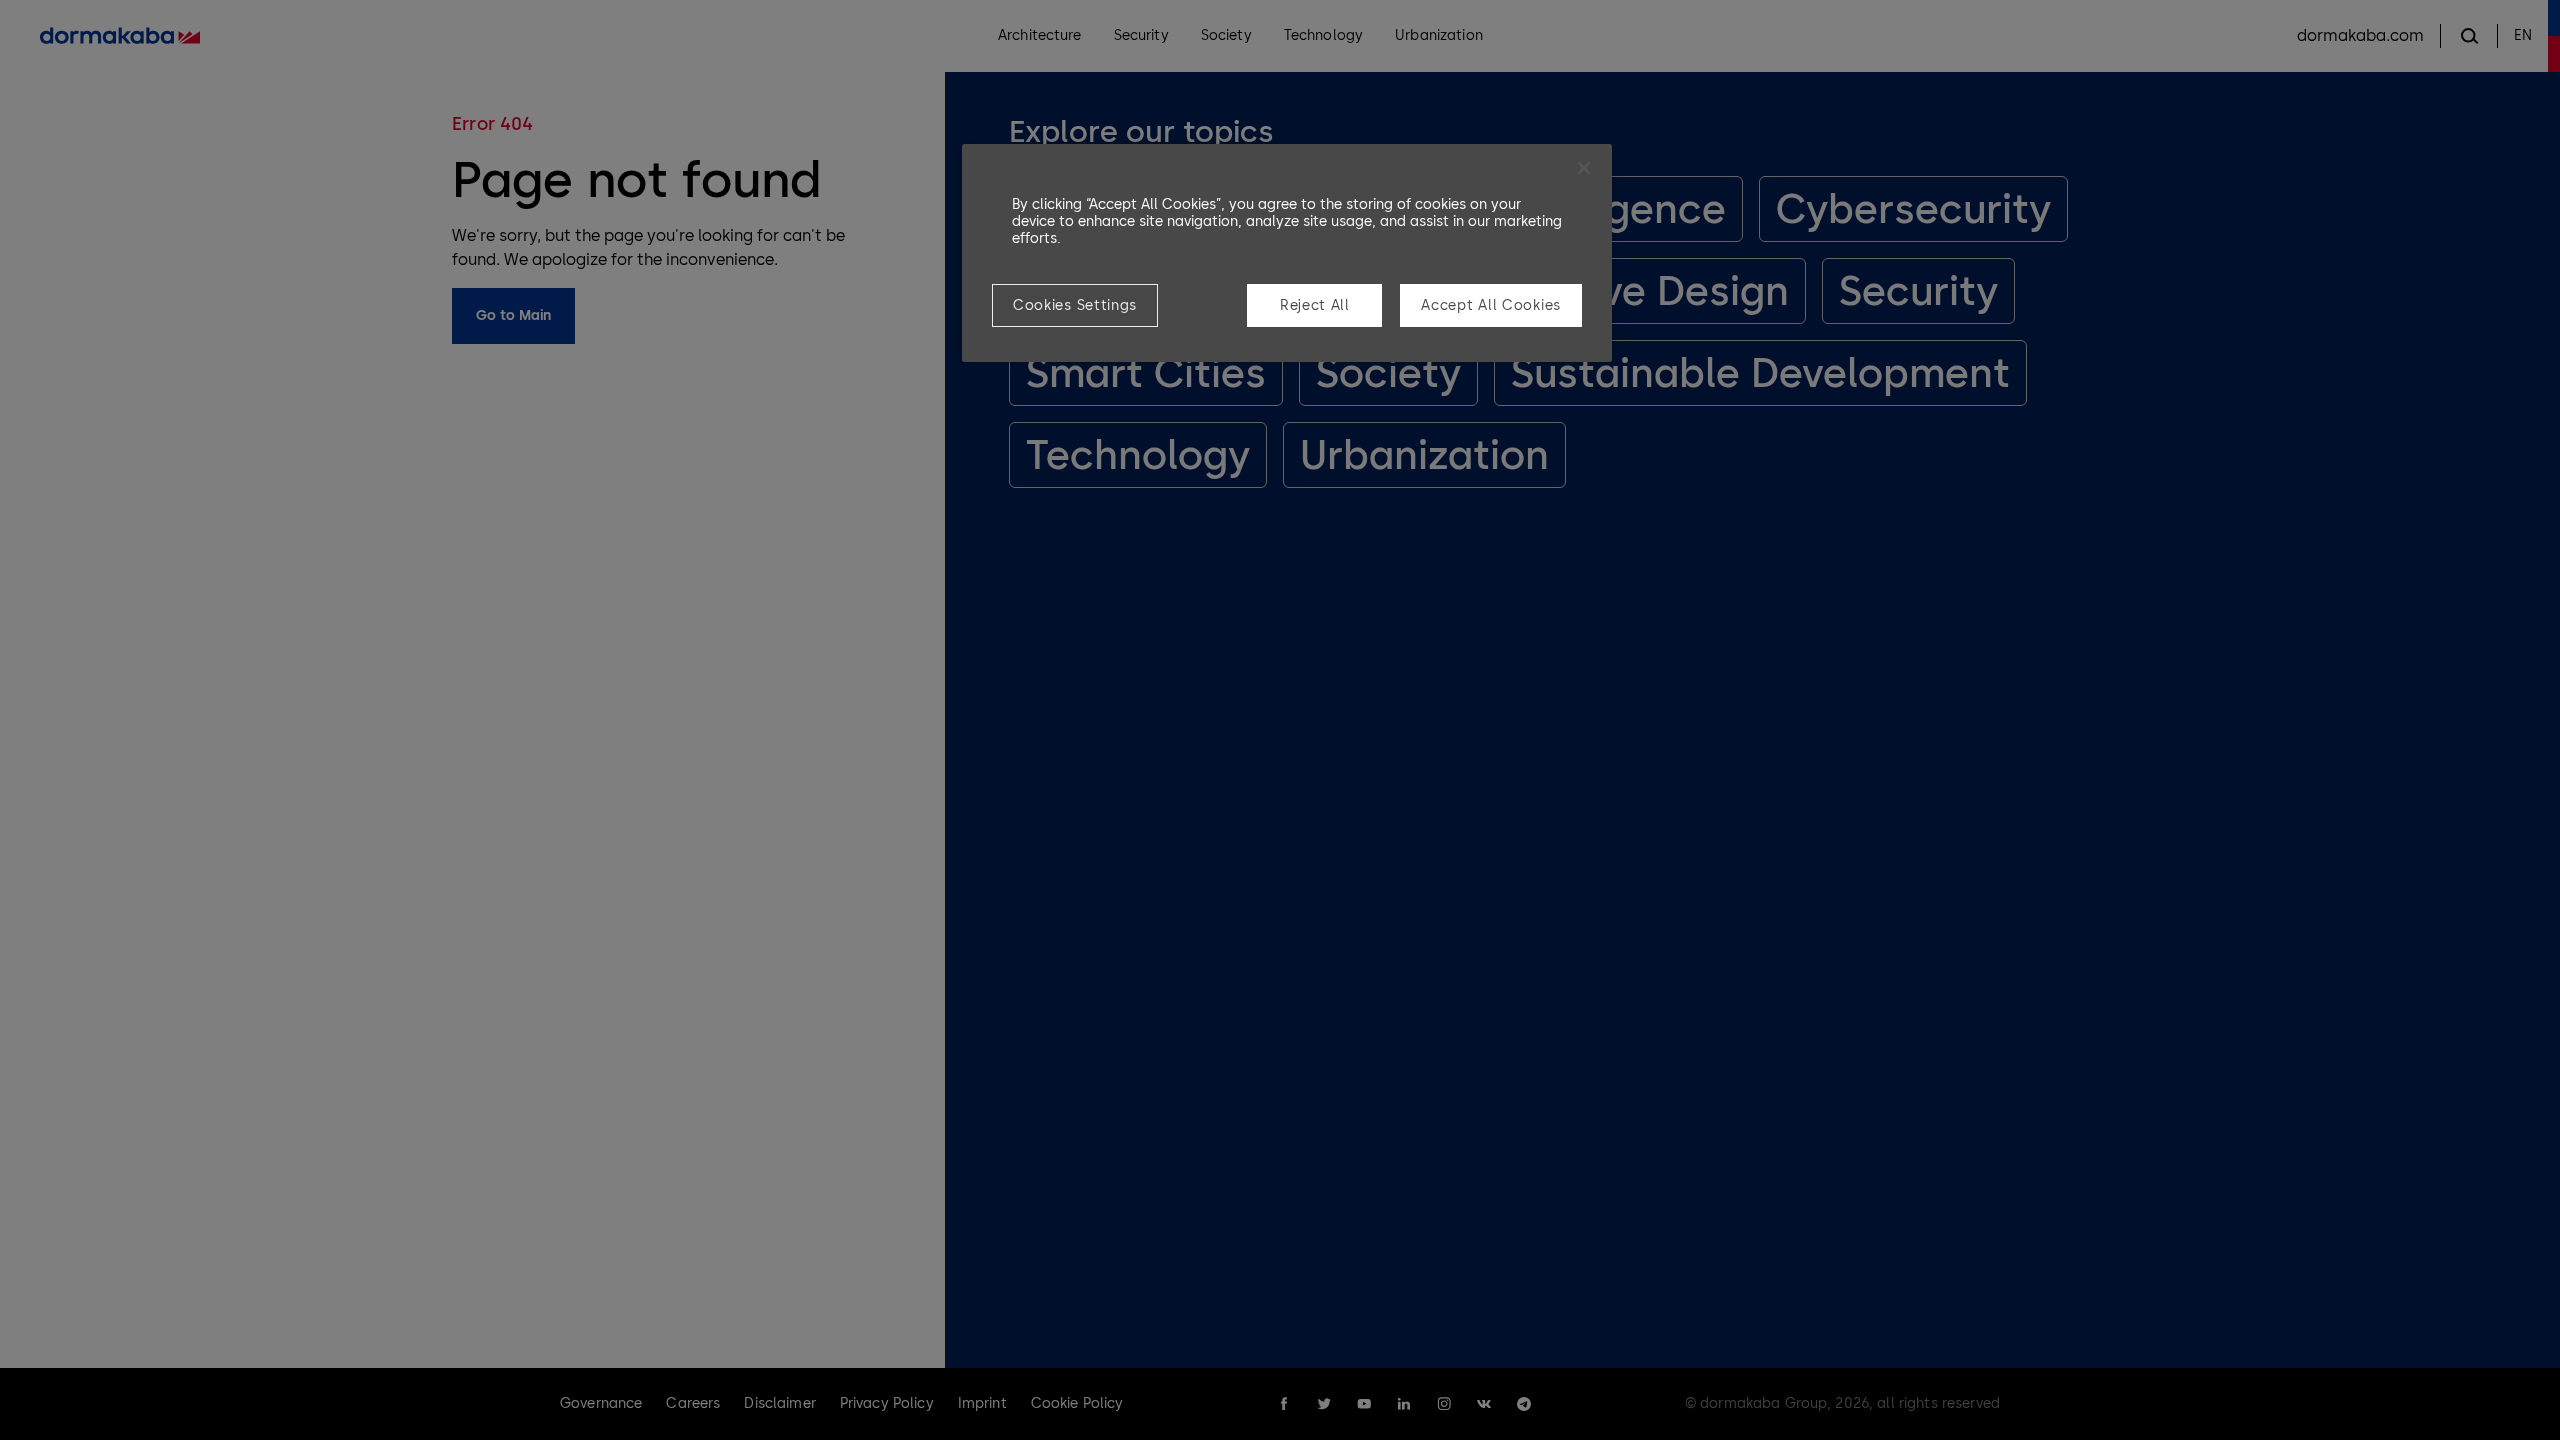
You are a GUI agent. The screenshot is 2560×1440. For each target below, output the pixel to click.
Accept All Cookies (1491, 305)
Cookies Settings (1075, 305)
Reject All (1315, 305)
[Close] (1584, 168)
